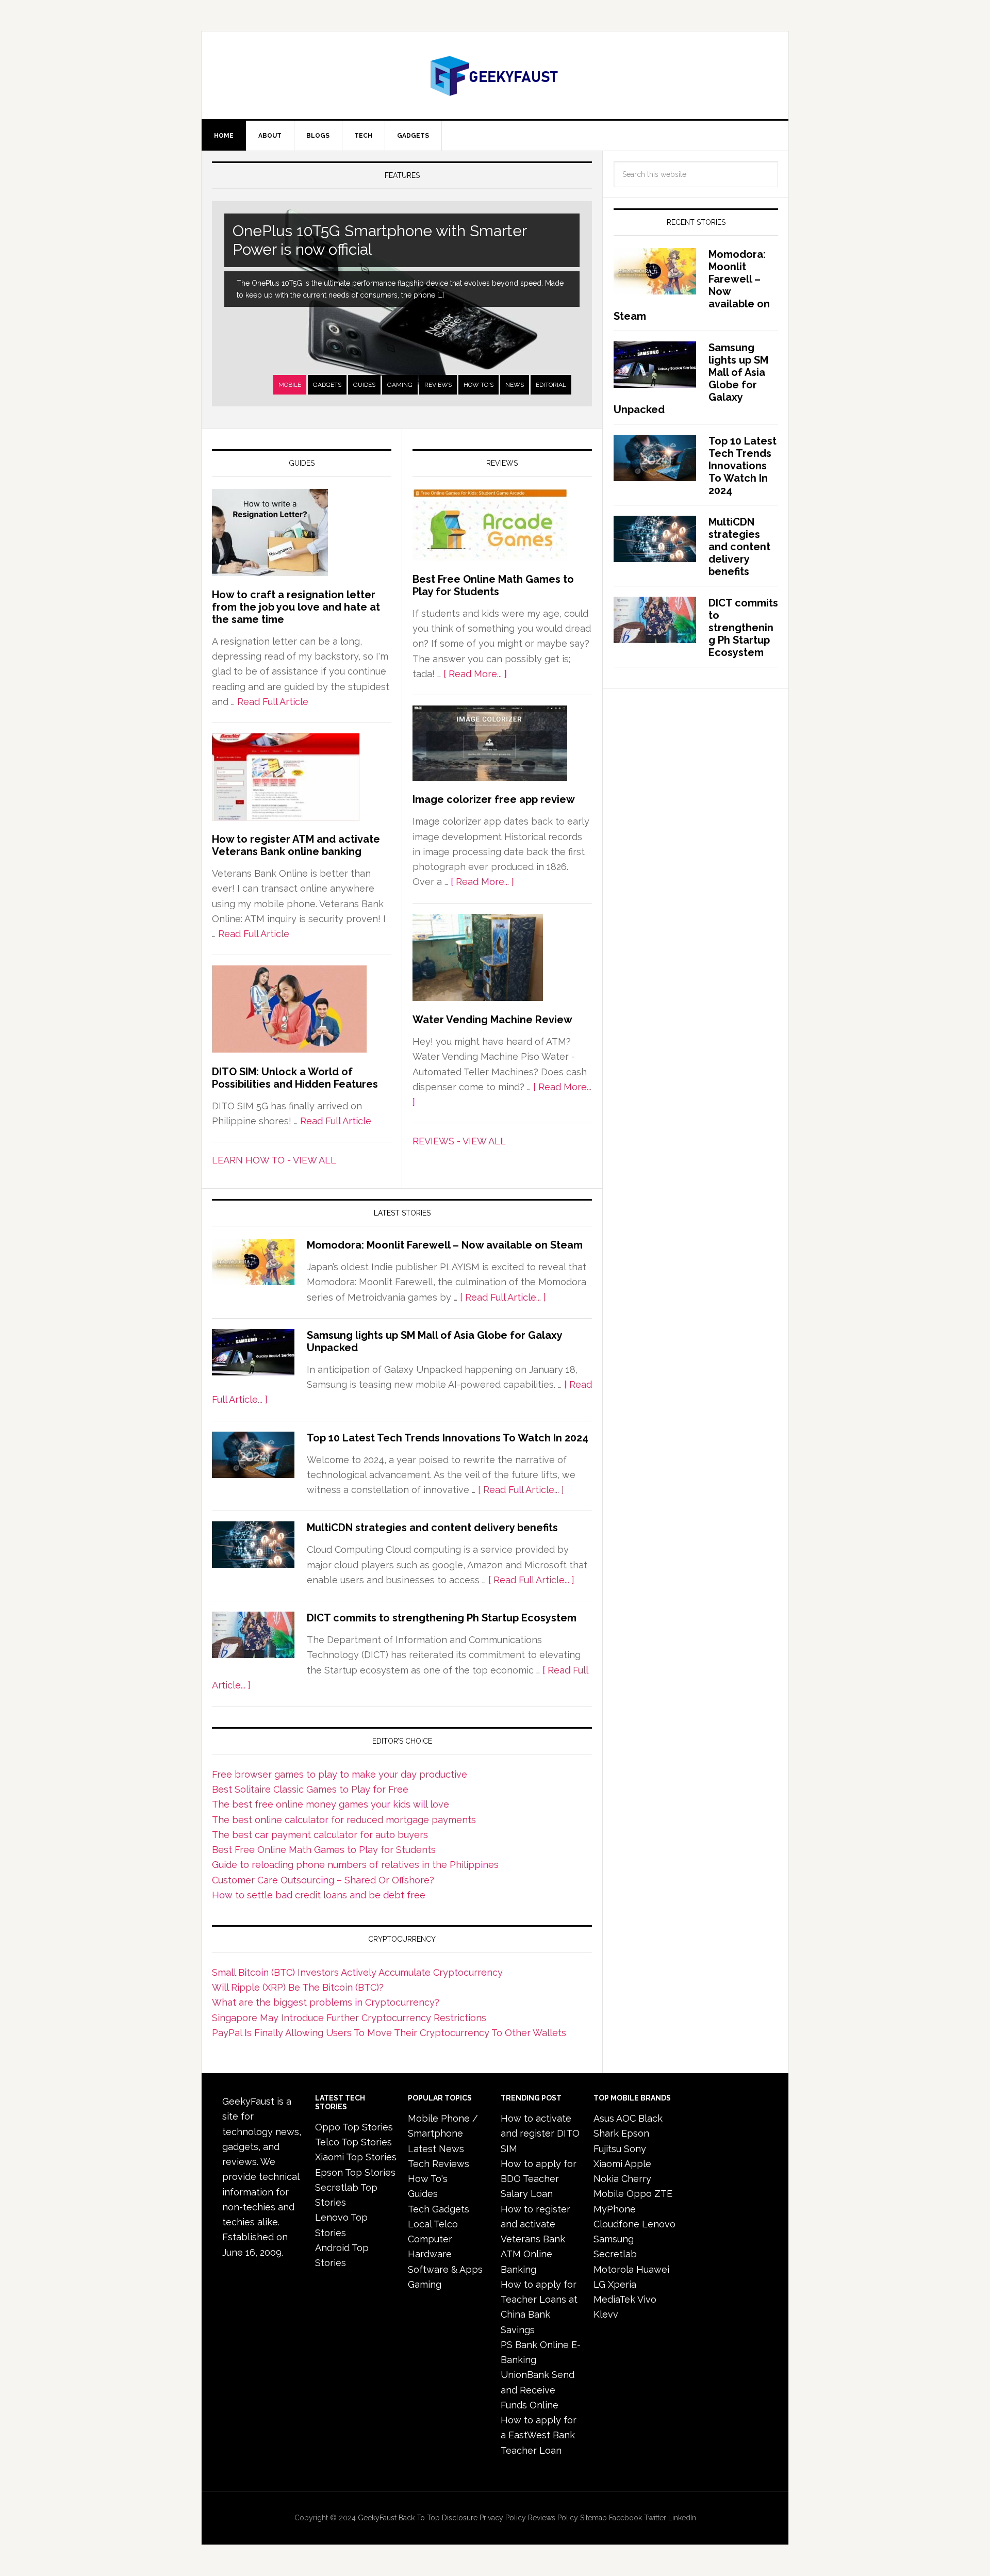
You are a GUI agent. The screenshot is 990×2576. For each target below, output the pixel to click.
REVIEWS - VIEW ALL (459, 1141)
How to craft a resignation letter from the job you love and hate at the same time (296, 607)
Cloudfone (616, 2224)
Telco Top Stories (353, 2142)
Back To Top (419, 2518)
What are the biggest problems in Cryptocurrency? (326, 2002)
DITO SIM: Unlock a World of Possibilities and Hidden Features (295, 1078)
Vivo (647, 2299)
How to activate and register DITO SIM (540, 2134)
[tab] (290, 385)
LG (599, 2284)
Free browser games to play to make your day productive (340, 1774)
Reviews (438, 385)
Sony (635, 2149)
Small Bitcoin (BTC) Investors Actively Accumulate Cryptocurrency (357, 1972)
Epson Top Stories (355, 2172)
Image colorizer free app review (494, 799)
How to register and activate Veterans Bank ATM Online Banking (535, 2239)
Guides (364, 385)
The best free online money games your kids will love (331, 1804)
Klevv (606, 2314)
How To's (478, 385)
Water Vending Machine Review (492, 1020)
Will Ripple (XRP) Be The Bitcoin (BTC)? (298, 1987)
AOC (626, 2118)
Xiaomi (608, 2164)
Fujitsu (607, 2149)
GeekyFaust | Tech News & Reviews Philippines (495, 75)
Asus (604, 2118)
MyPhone (615, 2209)
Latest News (436, 2149)
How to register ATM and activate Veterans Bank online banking (296, 845)
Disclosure (460, 2518)
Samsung (614, 2239)
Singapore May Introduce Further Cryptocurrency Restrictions (349, 2018)
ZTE (663, 2194)
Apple (638, 2164)
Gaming (400, 385)
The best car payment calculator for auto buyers (320, 1835)
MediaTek (614, 2299)
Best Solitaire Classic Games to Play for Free (310, 1789)
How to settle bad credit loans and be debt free (319, 1895)
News (515, 385)
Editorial (551, 385)
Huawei (653, 2269)
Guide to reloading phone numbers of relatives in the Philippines (355, 1865)
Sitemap (593, 2518)
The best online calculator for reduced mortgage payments (344, 1820)
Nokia (606, 2179)
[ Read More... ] (475, 674)
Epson (635, 2133)
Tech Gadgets (439, 2209)
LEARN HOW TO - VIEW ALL (274, 1160)
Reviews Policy (553, 2518)
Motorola (614, 2269)
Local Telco (433, 2224)
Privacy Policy (503, 2518)
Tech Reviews (439, 2164)
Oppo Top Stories (354, 2127)
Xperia (622, 2284)
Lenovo (659, 2224)
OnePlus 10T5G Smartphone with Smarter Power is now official (380, 240)
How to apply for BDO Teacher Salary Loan (539, 2179)
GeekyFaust (377, 2518)
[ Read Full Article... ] (503, 1297)
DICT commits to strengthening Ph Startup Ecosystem (442, 1618)
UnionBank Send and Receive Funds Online (538, 2390)
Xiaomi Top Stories (356, 2157)
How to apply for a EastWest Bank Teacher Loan (539, 2435)
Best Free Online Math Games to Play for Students (493, 585)
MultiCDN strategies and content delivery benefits (432, 1528)
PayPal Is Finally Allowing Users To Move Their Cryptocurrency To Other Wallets (389, 2033)
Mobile (290, 385)
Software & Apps (445, 2269)
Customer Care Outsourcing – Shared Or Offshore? (323, 1880)
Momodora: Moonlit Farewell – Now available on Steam (445, 1245)
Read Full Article (273, 702)
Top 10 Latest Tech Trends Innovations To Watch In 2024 (448, 1438)
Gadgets (327, 385)
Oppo (639, 2194)
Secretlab (615, 2254)
